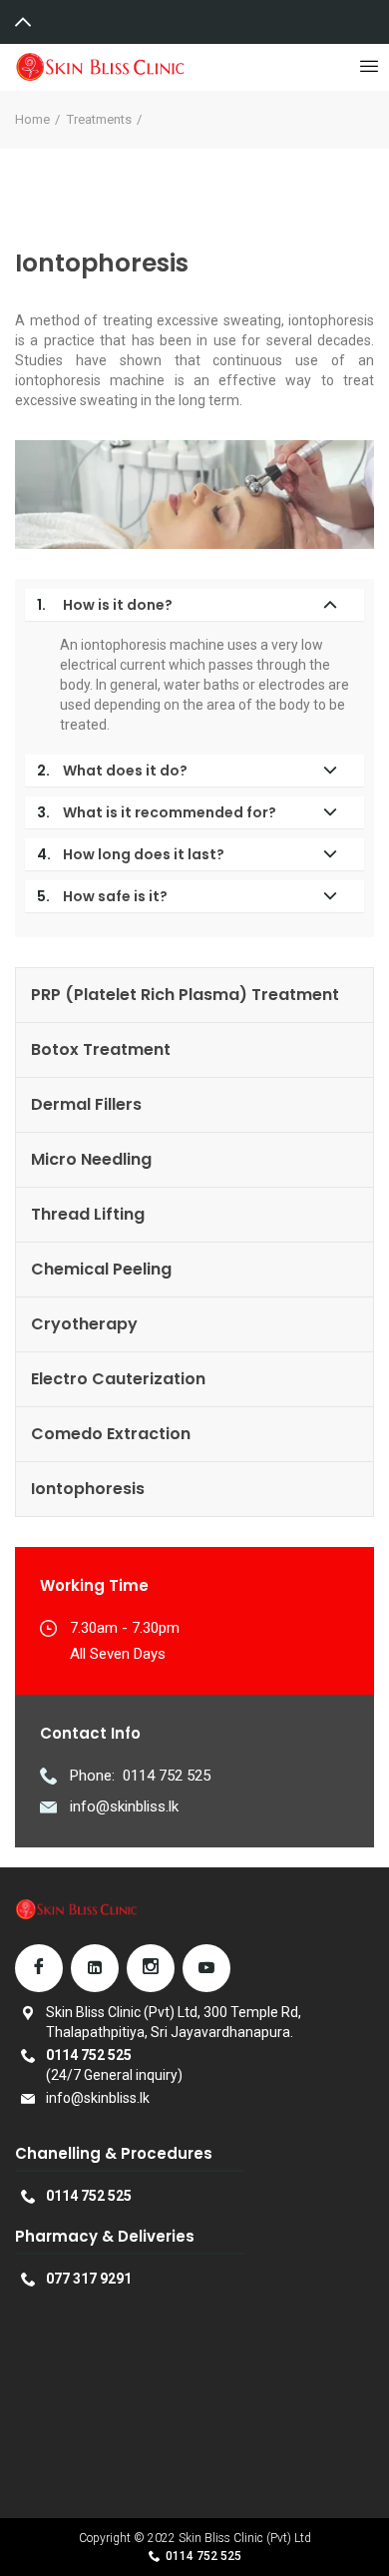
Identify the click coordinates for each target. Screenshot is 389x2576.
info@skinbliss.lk (124, 1806)
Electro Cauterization (118, 1379)
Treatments (99, 119)
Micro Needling (91, 1159)
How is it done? (105, 605)
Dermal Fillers (86, 1104)
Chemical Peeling (101, 1269)
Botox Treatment (101, 1049)
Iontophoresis (88, 1489)
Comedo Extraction (111, 1434)
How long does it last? (131, 854)
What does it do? (112, 771)
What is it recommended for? (157, 812)
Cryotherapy (84, 1324)
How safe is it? (102, 896)
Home (32, 119)
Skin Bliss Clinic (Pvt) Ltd (245, 2538)
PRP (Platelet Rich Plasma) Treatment (185, 995)
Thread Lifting (88, 1214)
